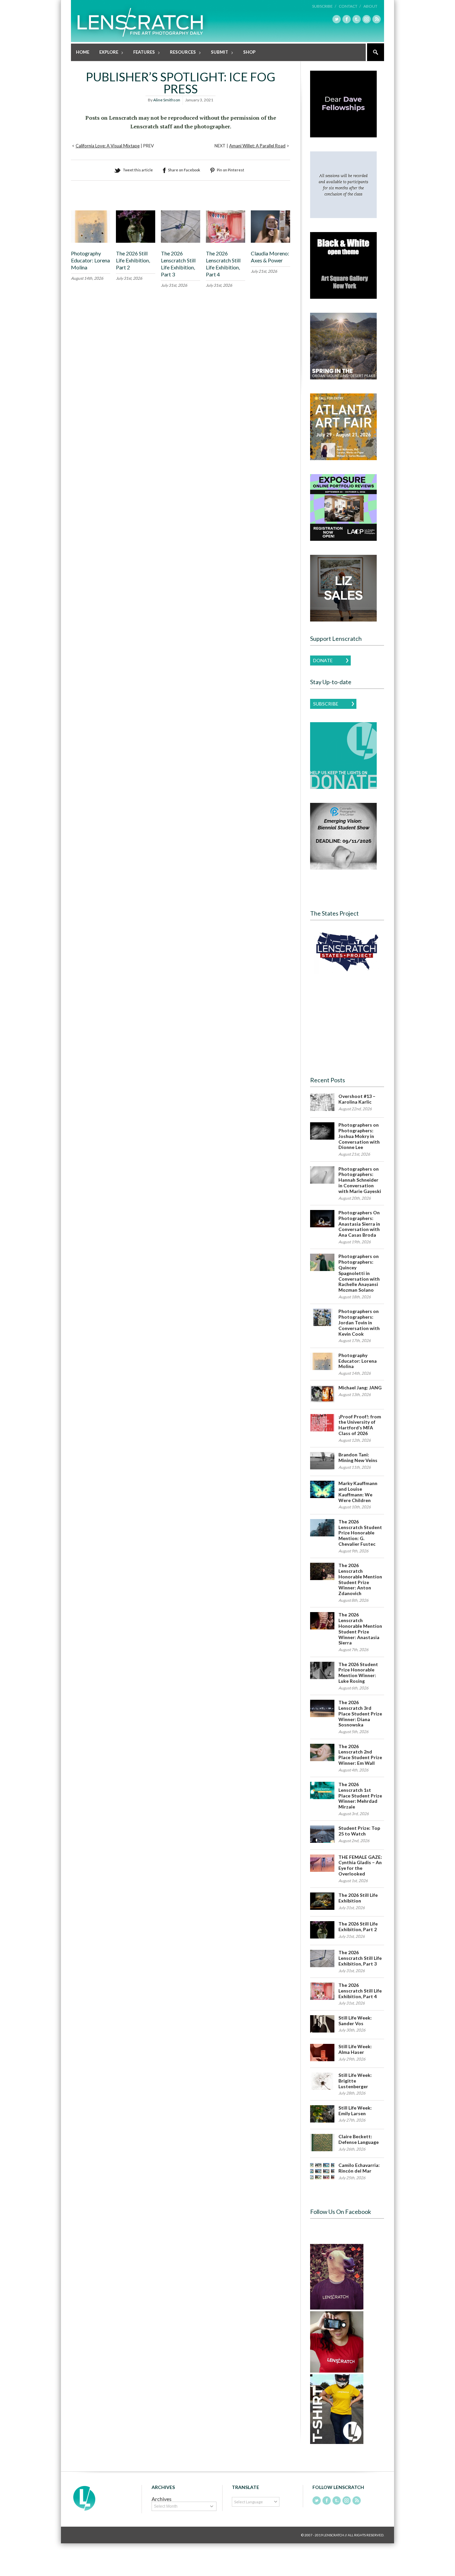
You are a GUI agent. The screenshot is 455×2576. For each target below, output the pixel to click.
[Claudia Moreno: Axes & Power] (270, 241)
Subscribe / (324, 6)
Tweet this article (138, 170)
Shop (249, 52)
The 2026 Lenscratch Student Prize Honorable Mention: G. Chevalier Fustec (360, 1533)
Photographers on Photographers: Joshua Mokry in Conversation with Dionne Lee (359, 1136)
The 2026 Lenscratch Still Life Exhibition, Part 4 (223, 264)
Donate (323, 660)
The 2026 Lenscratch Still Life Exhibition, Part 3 (178, 264)
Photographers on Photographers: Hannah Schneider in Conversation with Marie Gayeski (360, 1180)
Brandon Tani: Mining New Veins (358, 1457)
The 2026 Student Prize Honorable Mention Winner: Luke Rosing (358, 1673)
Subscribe (326, 704)
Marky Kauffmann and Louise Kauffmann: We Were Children (358, 1492)
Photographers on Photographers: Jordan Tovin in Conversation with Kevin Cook (359, 1322)
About (370, 6)
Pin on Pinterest (230, 170)
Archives (162, 2499)
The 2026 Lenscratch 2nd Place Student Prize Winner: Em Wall (360, 1755)
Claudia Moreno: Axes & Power (270, 257)
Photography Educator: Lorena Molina (90, 260)
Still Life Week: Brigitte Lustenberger (355, 2081)
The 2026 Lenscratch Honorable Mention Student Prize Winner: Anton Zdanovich (360, 1579)
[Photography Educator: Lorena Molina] (91, 241)
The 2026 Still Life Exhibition (358, 1898)
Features (142, 53)
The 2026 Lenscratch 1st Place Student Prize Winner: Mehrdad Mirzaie (360, 1795)
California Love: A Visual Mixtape (108, 146)
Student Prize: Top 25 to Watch (359, 1831)
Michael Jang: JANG (360, 1388)
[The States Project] (347, 952)
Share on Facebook (184, 170)
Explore (106, 53)
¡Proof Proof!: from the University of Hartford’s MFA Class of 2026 (360, 1425)
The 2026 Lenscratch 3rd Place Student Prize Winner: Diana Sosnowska (360, 1713)
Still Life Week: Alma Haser (355, 2049)
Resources (180, 53)
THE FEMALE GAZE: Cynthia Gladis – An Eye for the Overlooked (360, 1865)
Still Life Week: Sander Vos (355, 2021)
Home (83, 52)
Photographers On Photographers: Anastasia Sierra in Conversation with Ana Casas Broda (359, 1224)
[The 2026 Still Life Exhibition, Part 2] (136, 241)
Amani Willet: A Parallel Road (257, 146)
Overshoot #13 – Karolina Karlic (357, 1099)
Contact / (350, 6)
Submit (217, 53)
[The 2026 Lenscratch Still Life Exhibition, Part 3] (181, 241)
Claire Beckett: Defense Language (359, 2139)
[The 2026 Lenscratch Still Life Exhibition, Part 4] (226, 241)
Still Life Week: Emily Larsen (355, 2111)
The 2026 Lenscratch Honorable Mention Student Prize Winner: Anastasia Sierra (360, 1629)
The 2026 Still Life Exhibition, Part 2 (133, 260)
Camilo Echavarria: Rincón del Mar (359, 2168)
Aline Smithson (167, 100)
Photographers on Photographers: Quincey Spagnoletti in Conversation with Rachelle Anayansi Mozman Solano (359, 1273)
